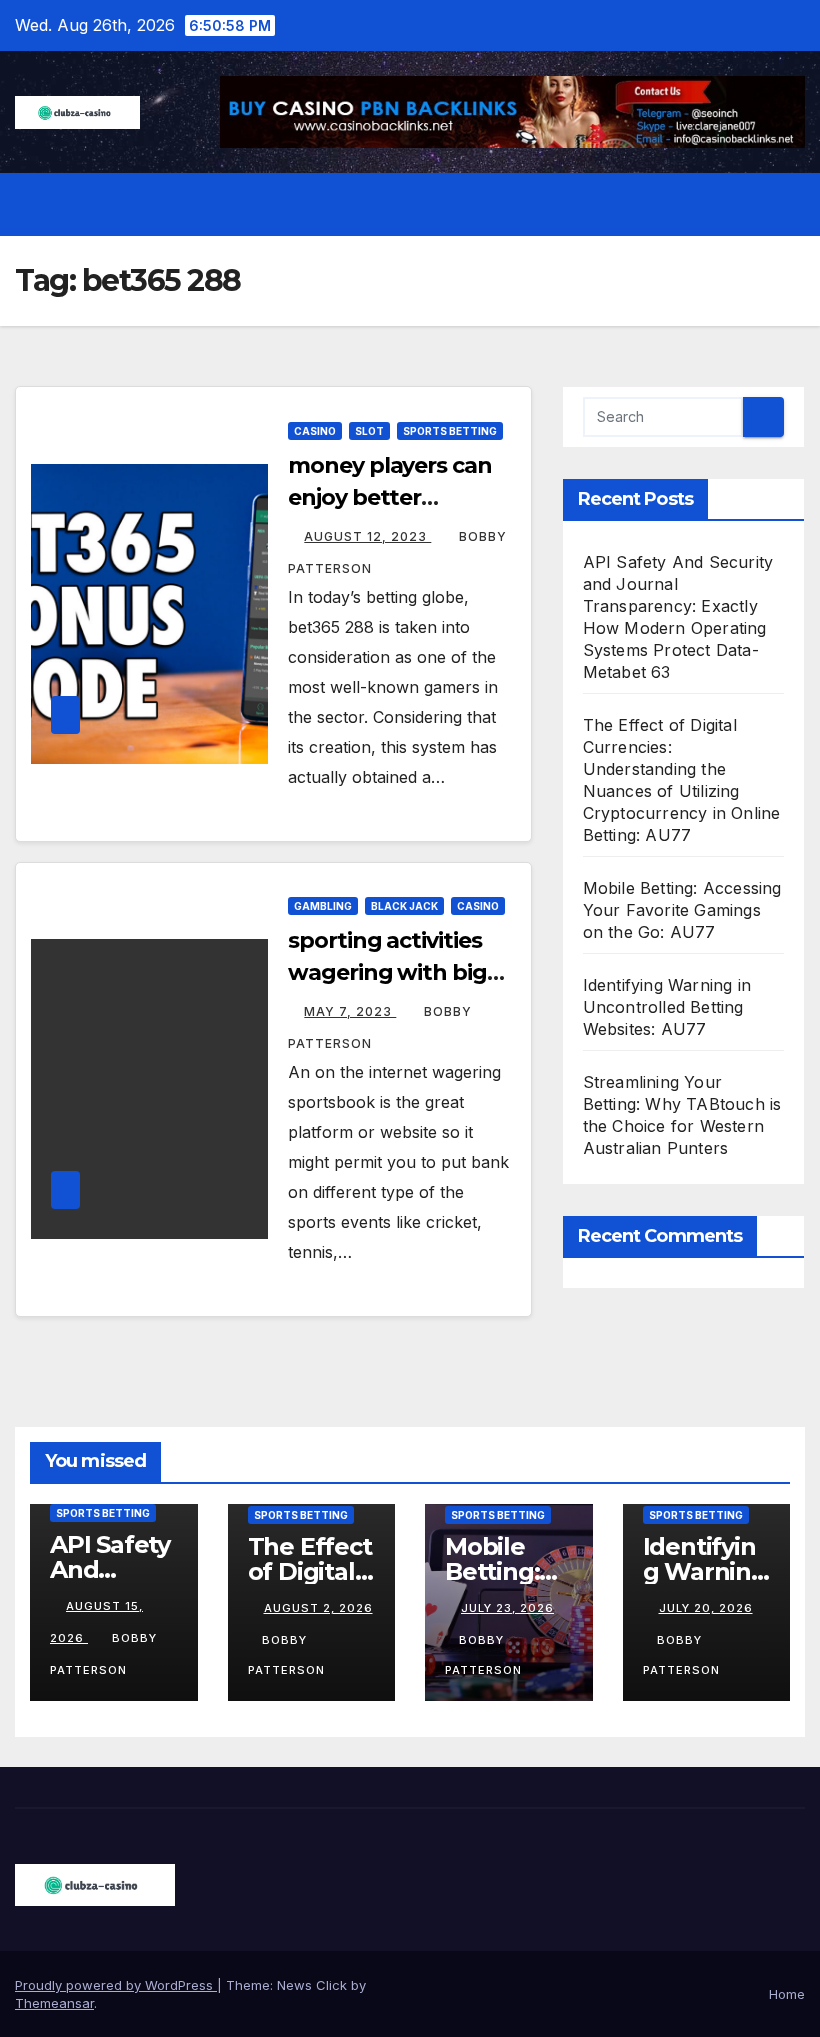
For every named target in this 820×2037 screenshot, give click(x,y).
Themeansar (54, 2003)
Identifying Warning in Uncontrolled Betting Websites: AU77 (667, 1007)
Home (787, 1994)
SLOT (369, 431)
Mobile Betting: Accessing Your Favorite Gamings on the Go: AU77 (682, 910)
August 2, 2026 (318, 1608)
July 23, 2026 (507, 1608)
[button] (747, 205)
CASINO (315, 431)
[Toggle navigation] (786, 205)
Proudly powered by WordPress (116, 1985)
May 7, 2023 (350, 1011)
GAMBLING (323, 906)
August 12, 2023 (367, 536)
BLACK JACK (404, 906)
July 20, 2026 (706, 1608)
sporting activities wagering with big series (387, 972)
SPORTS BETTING (450, 431)
